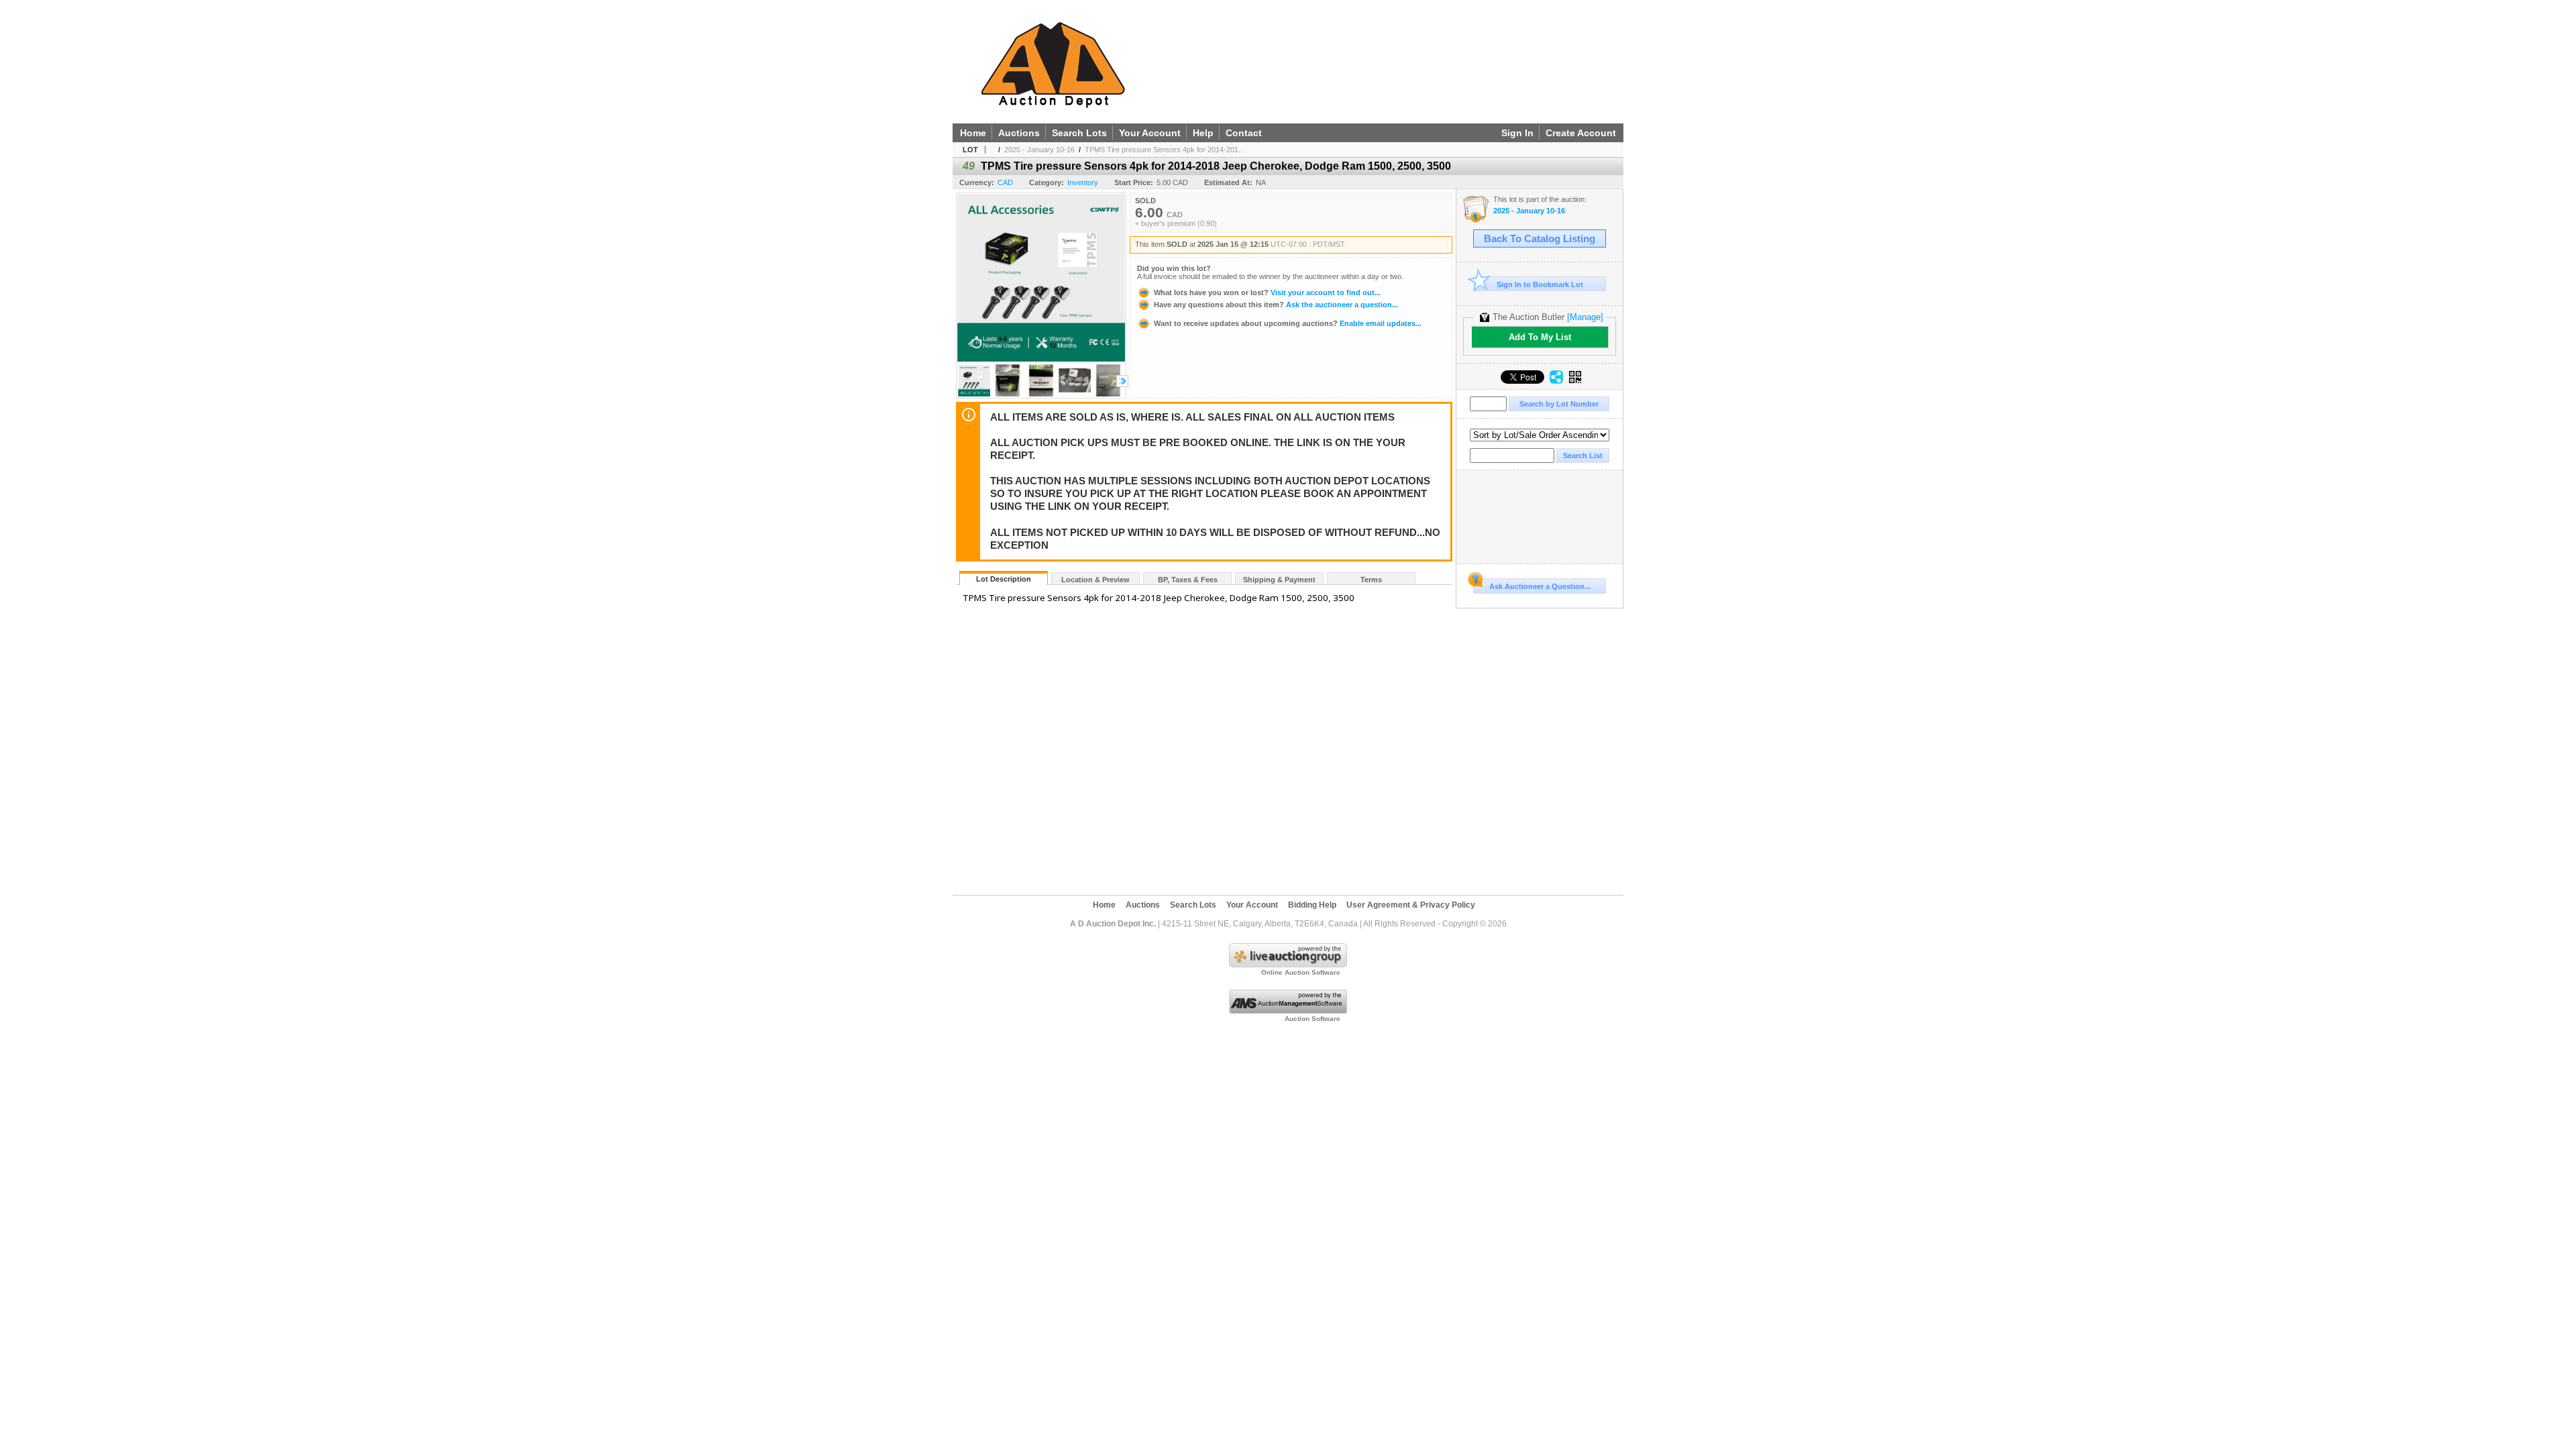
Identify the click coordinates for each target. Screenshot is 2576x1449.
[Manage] (1585, 317)
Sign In (1517, 133)
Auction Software (1312, 1019)
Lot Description (1004, 579)
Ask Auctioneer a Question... (1540, 586)
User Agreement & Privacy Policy (1411, 905)
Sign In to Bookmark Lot (1540, 284)
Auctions (1019, 133)
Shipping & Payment (1279, 580)
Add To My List (1540, 337)
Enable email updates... (1288, 323)
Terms (1371, 580)
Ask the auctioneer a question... (1276, 305)
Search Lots (1079, 133)
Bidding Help (1312, 905)
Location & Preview (1095, 580)
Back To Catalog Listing (1540, 239)
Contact (1244, 133)
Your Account (1150, 133)
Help (1203, 133)
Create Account (1581, 133)
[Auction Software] (1288, 1011)
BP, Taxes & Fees (1188, 580)
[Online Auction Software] (1288, 965)
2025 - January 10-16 (1039, 150)
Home (973, 133)
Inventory (1083, 182)
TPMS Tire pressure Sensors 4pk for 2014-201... (1165, 150)
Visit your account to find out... (1267, 292)
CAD (1005, 182)
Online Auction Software (1301, 972)
